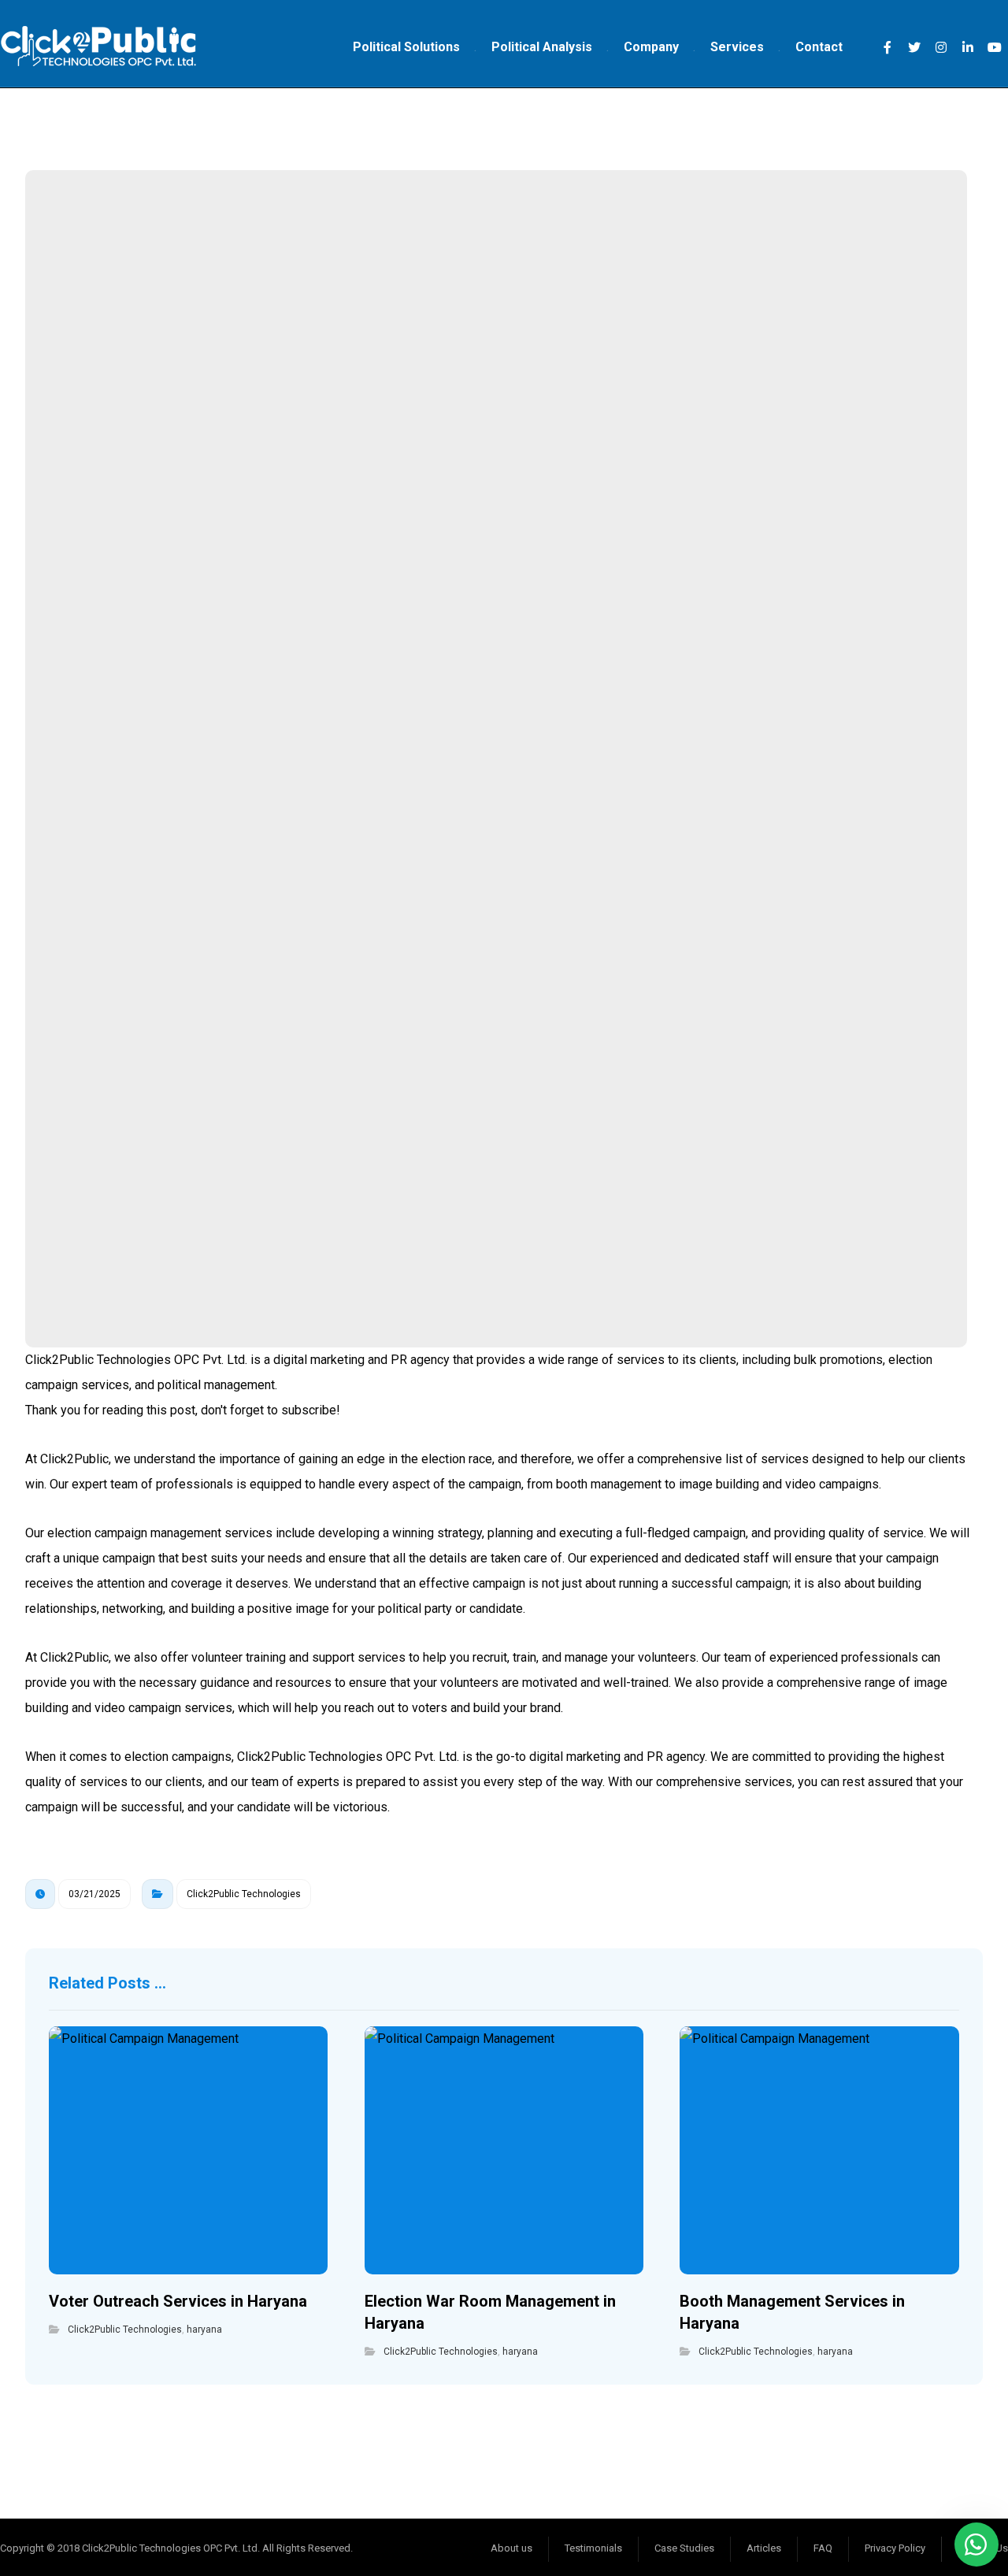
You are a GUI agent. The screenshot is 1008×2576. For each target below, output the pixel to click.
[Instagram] (941, 47)
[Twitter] (914, 47)
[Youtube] (995, 47)
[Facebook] (888, 47)
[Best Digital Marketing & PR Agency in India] (98, 47)
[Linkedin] (968, 47)
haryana (204, 2330)
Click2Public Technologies (244, 1894)
